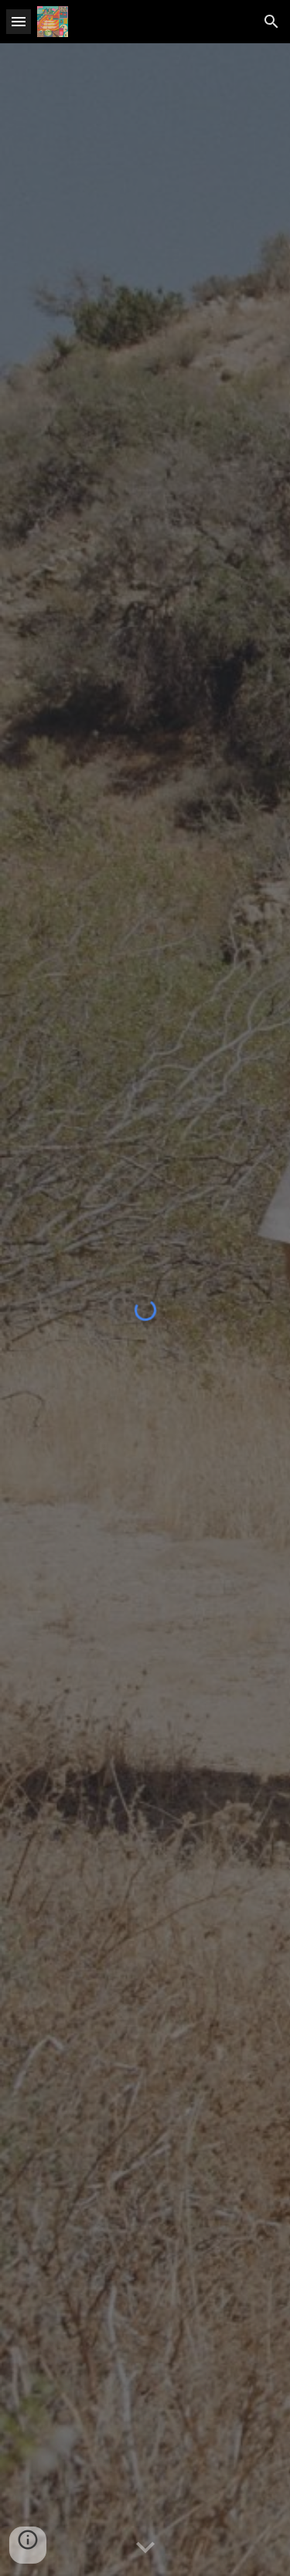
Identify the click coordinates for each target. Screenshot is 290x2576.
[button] (19, 21)
